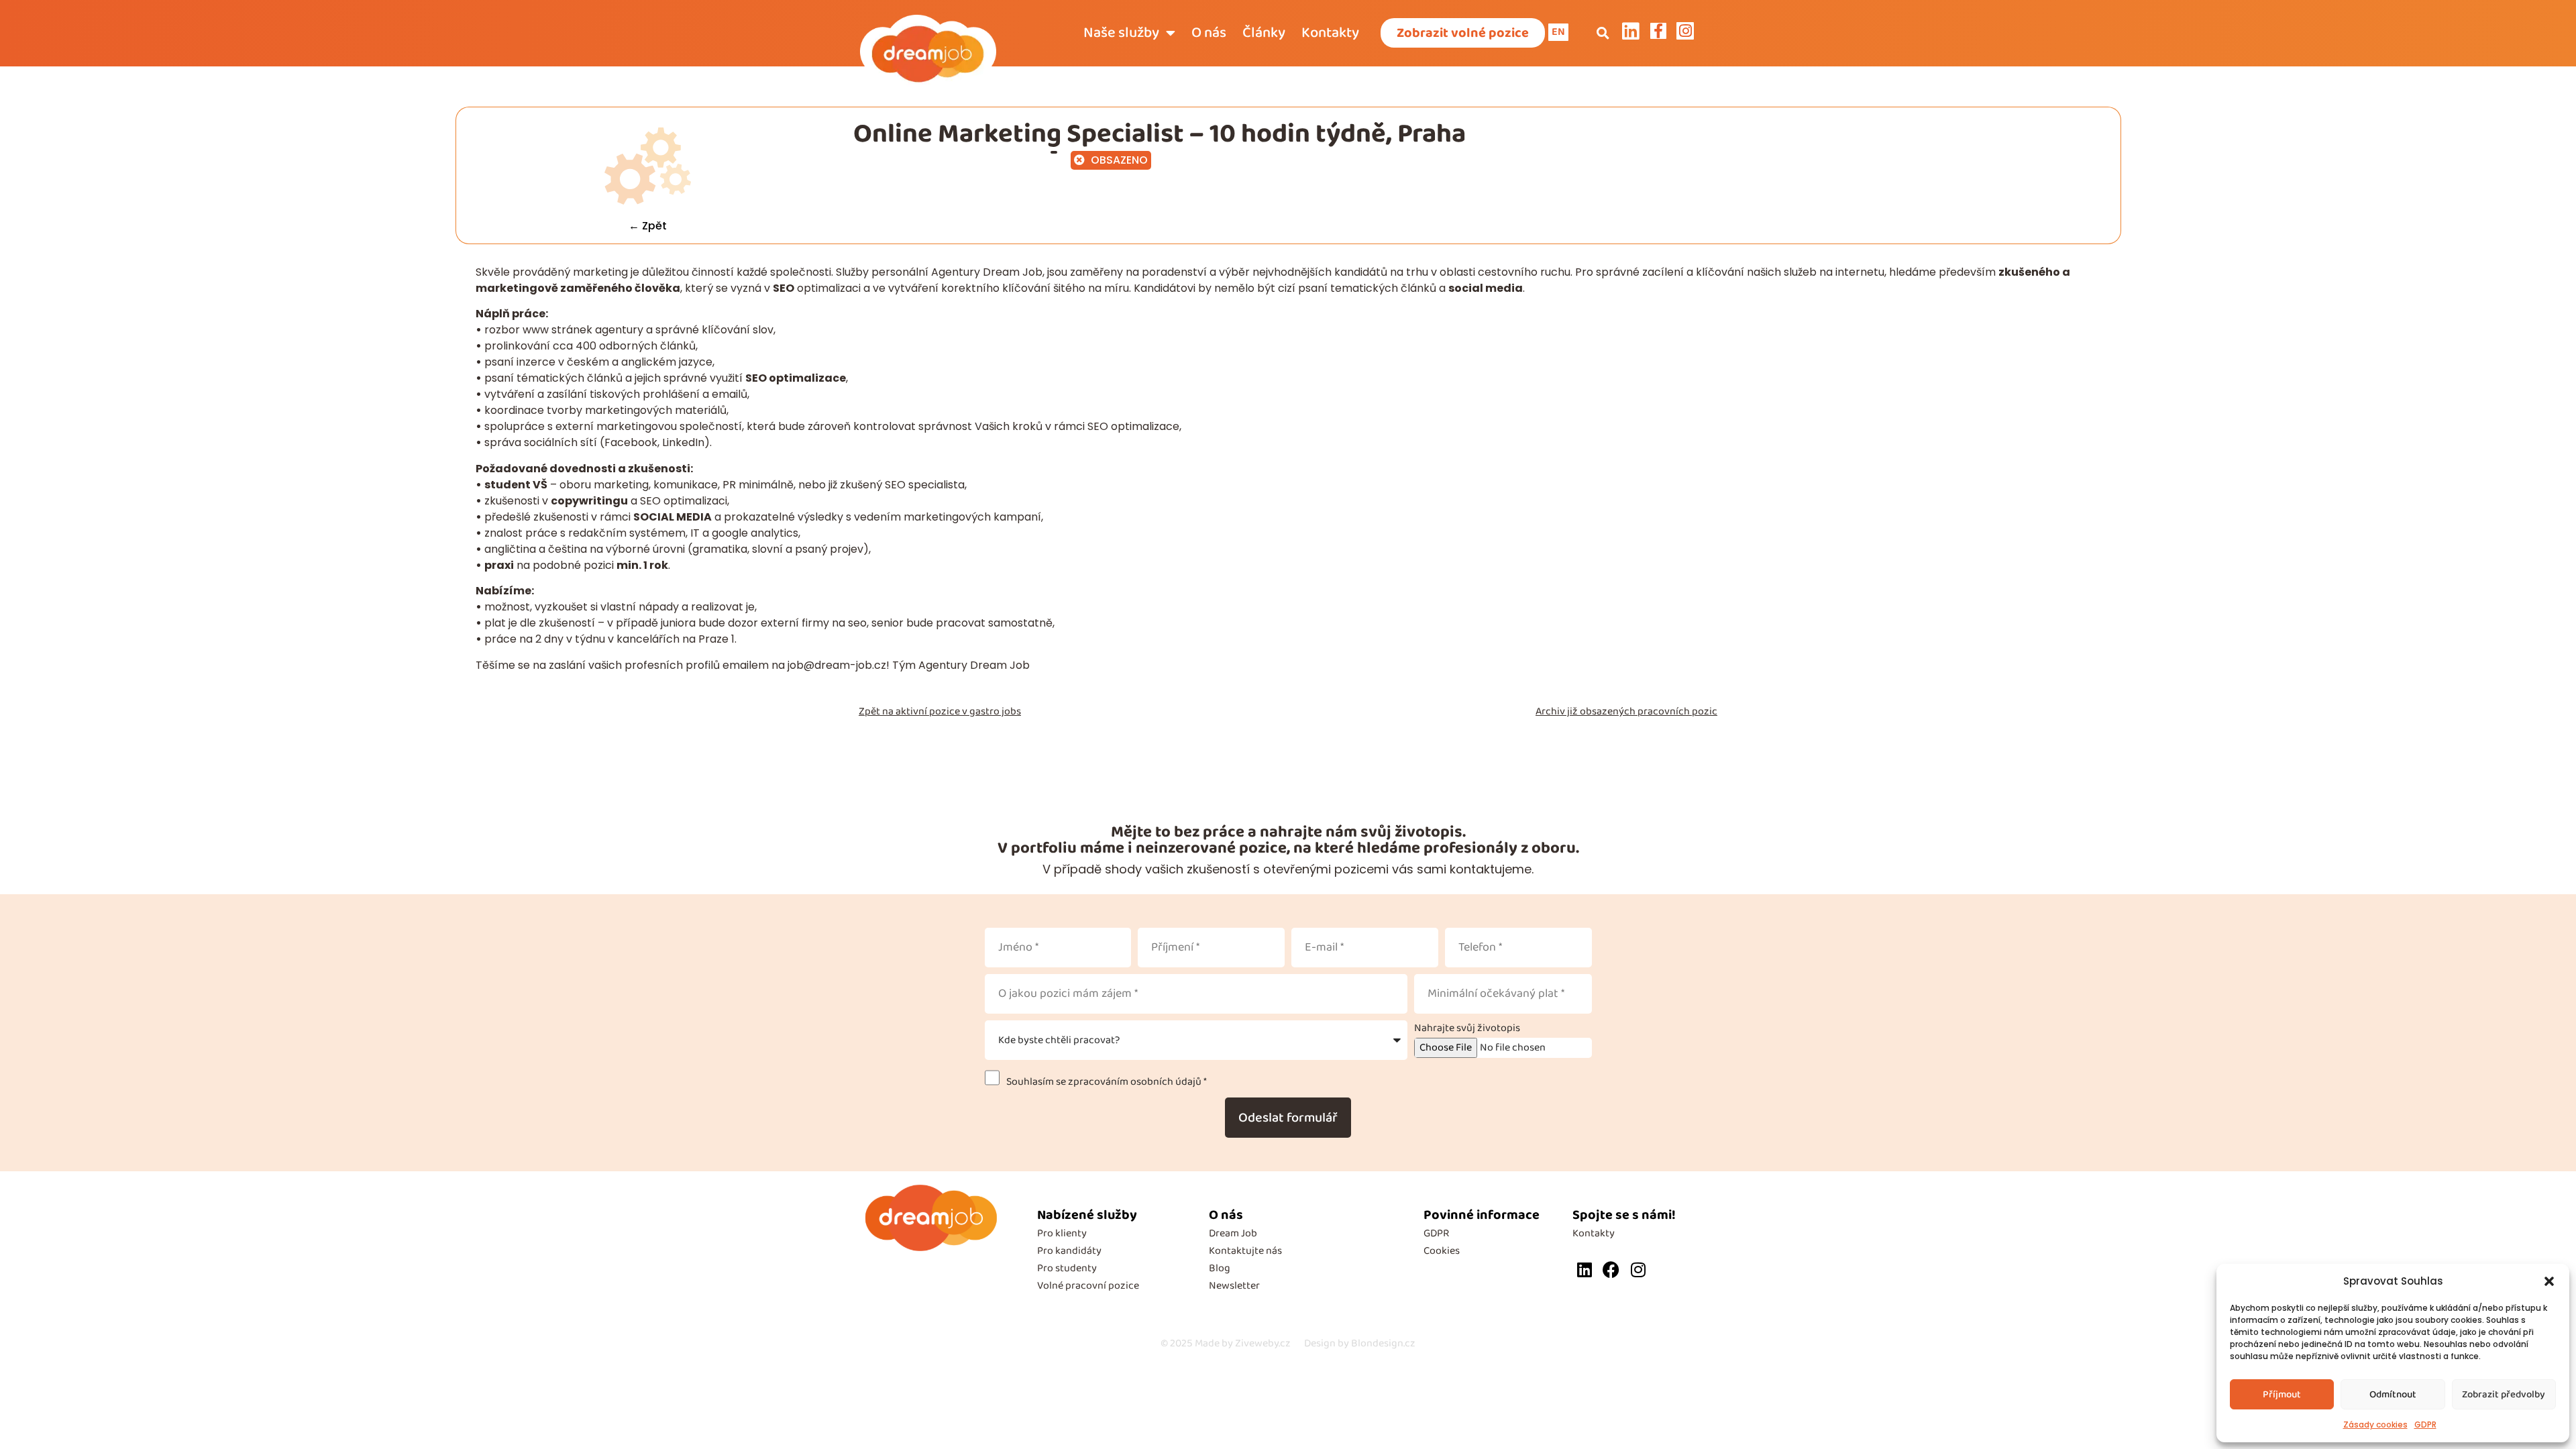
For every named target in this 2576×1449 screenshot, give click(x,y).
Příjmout (2282, 1395)
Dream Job (1233, 1233)
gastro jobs (995, 711)
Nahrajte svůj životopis (1467, 1028)
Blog (1220, 1268)
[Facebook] (1611, 1270)
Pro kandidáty (1069, 1251)
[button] (2549, 1281)
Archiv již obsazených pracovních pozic (1626, 711)
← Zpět (648, 226)
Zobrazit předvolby (2504, 1395)
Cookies (1442, 1251)
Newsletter (1234, 1286)
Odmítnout (2393, 1395)
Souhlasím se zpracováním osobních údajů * (1105, 1082)
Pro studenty (1067, 1268)
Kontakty (1330, 33)
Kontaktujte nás (1245, 1251)
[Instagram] (1638, 1270)
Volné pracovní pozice (1088, 1286)
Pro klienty (1062, 1233)
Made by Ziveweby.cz (1226, 1343)
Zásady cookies (2375, 1425)
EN (1558, 32)
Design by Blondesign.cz (1360, 1343)
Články (1264, 33)
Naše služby (1121, 33)
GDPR (2425, 1425)
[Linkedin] (1584, 1270)
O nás (1209, 33)
